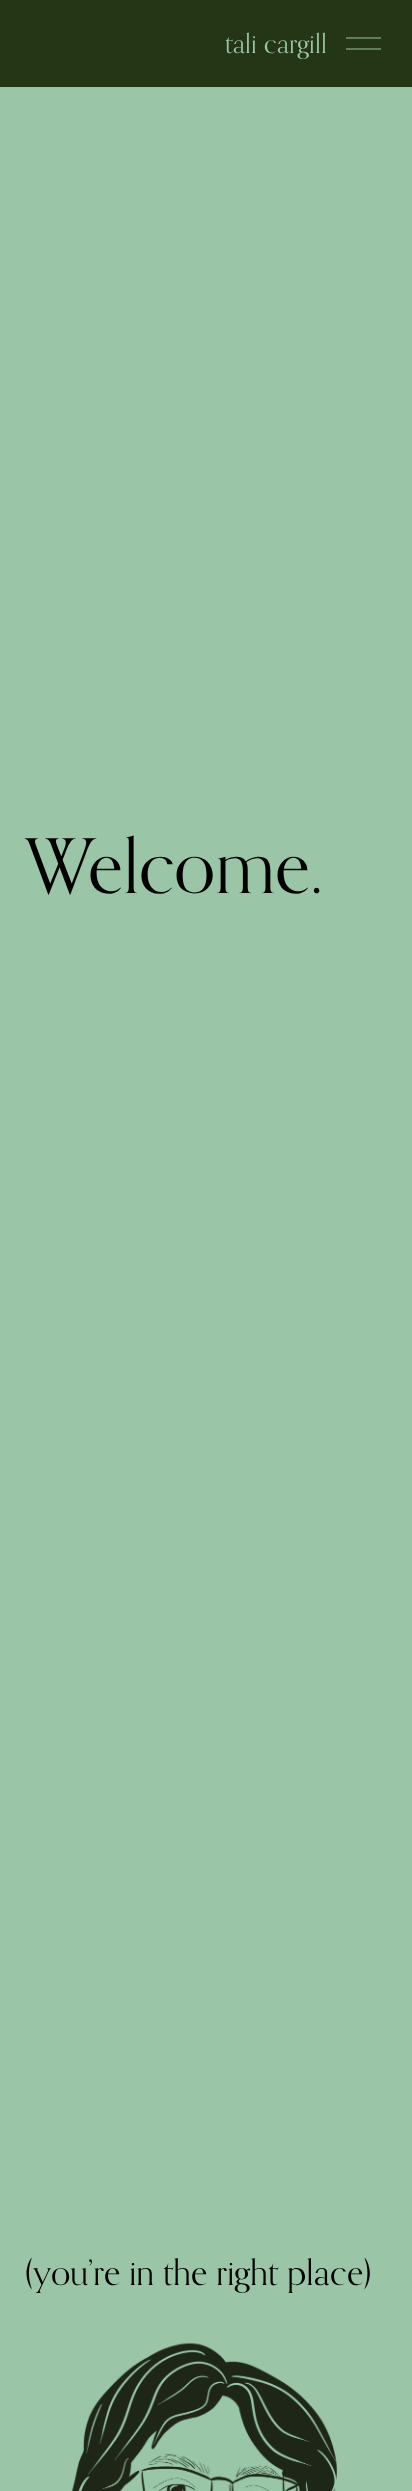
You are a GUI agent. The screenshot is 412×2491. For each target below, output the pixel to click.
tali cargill (276, 43)
